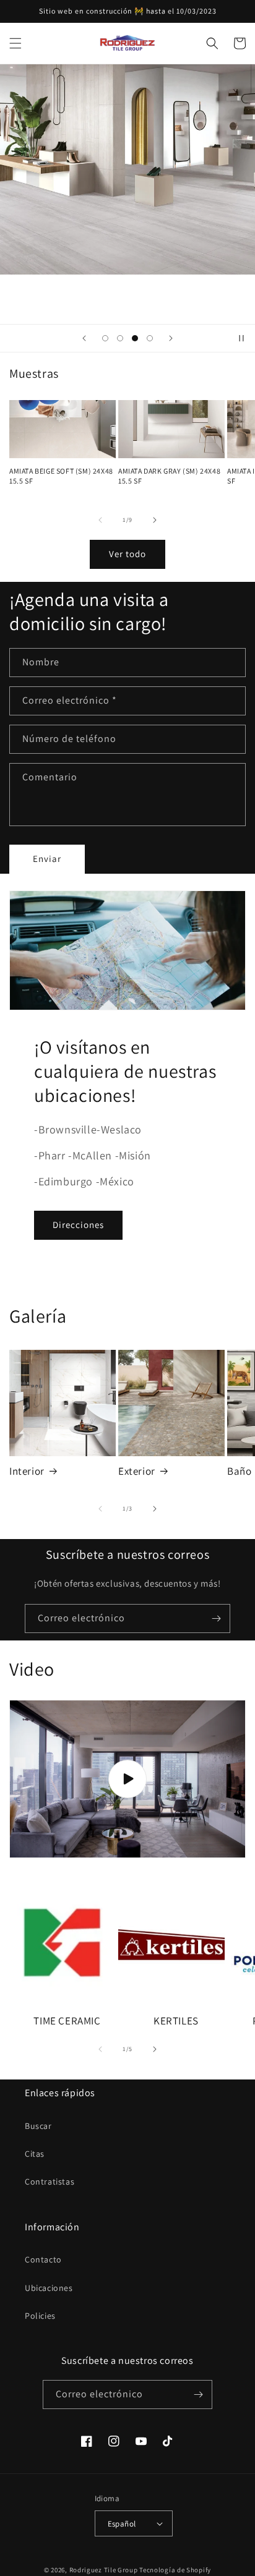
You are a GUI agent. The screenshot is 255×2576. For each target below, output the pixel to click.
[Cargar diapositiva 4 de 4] (150, 338)
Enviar (47, 859)
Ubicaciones (49, 2288)
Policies (40, 2316)
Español (122, 2524)
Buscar (38, 2126)
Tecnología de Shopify (175, 2570)
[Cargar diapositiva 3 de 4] (135, 338)
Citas (35, 2154)
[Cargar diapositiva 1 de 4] (105, 338)
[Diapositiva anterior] (84, 338)
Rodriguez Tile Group (104, 2570)
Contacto (43, 2259)
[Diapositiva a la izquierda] (100, 520)
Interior (27, 1471)
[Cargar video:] (127, 1779)
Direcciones (78, 1225)
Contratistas (50, 2181)
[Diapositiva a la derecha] (155, 520)
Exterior (137, 1471)
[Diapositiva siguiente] (171, 338)
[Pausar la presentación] (241, 338)
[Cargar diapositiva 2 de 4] (120, 338)
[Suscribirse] (216, 1619)
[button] (15, 43)
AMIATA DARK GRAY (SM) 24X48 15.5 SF (169, 476)
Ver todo (127, 554)
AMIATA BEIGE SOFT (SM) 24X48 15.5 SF (61, 476)
